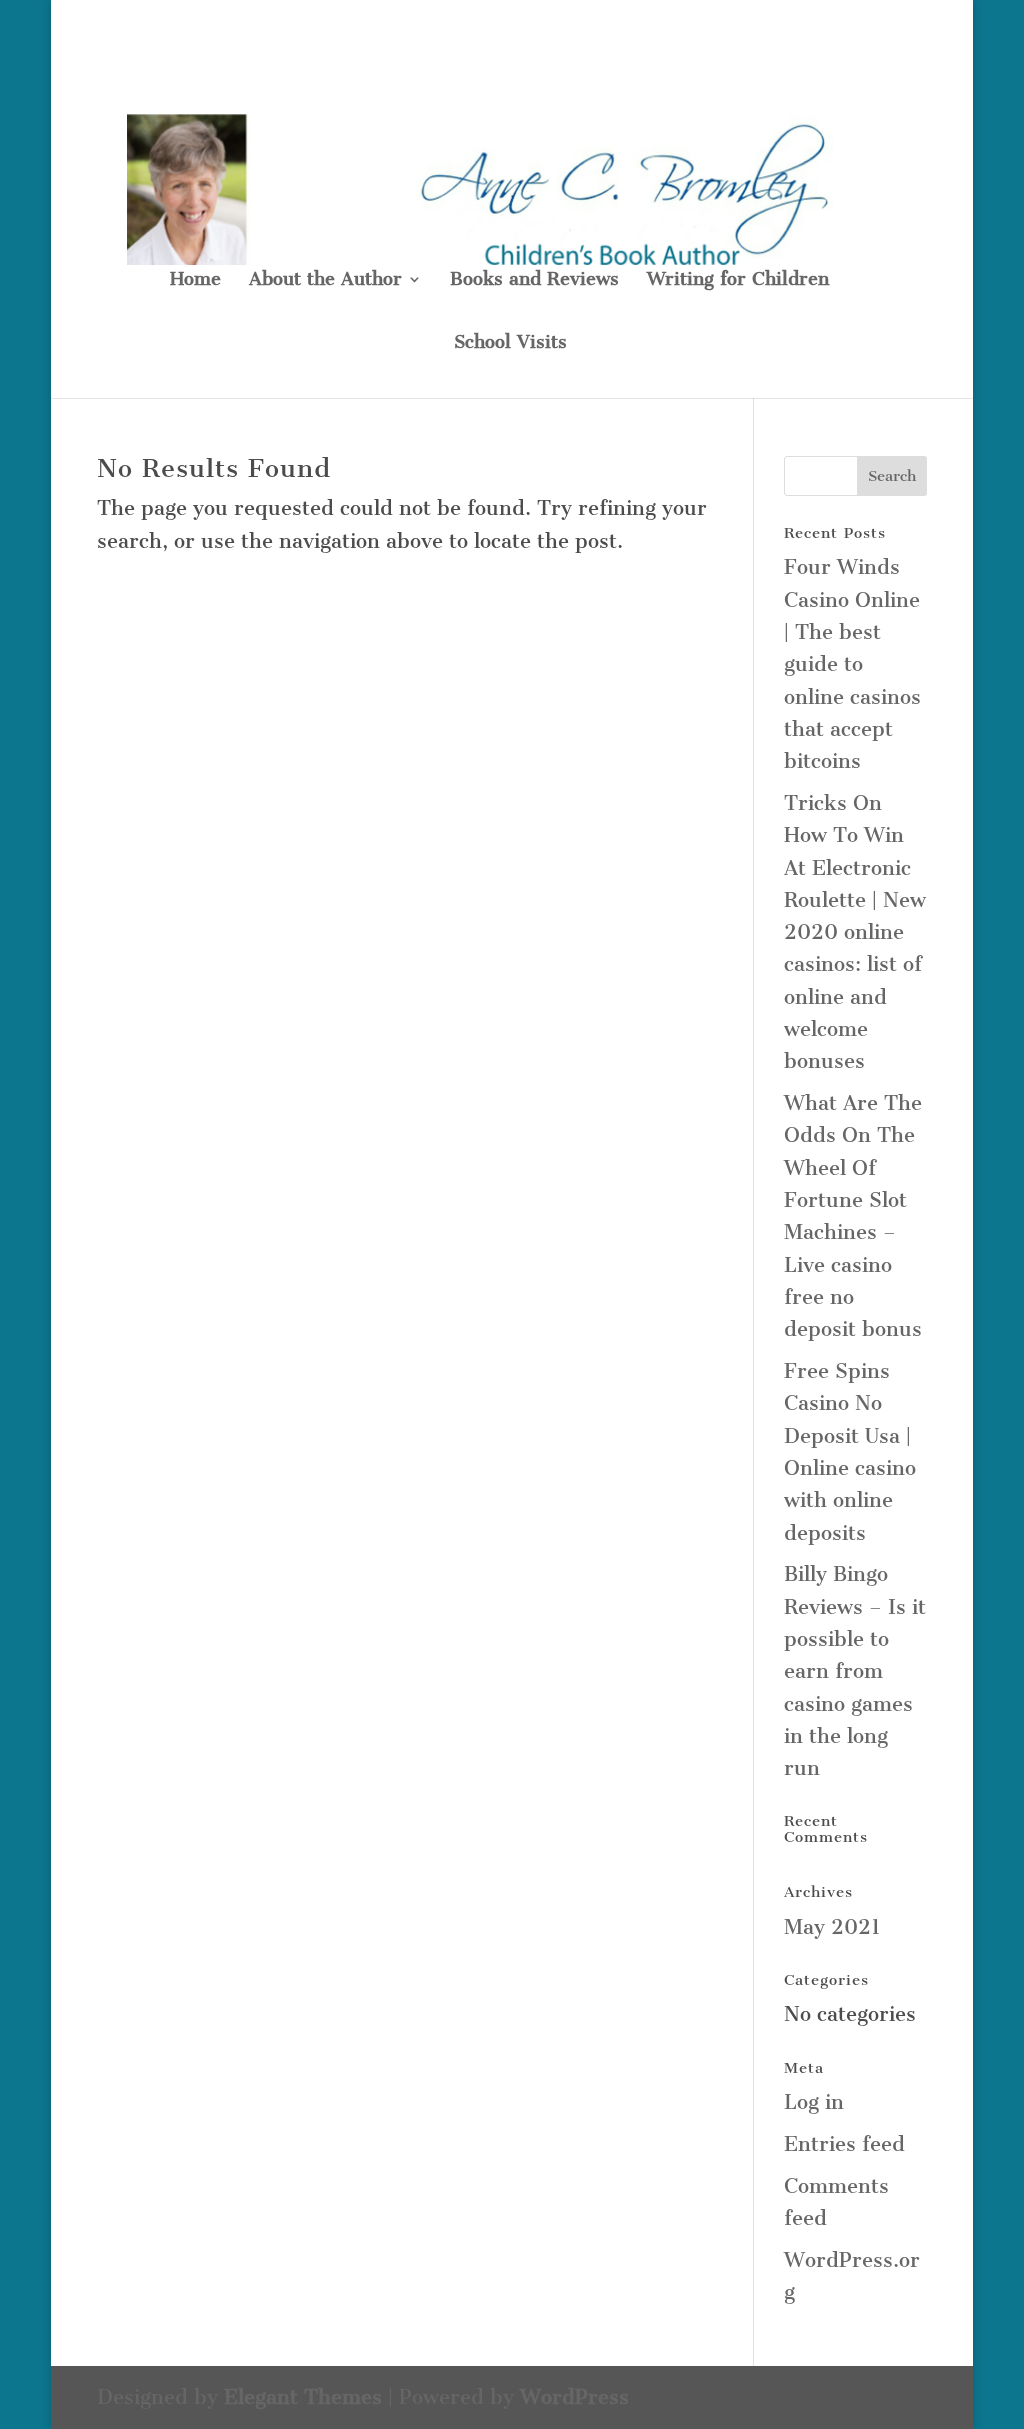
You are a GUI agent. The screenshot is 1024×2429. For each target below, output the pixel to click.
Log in (814, 2102)
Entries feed (844, 2144)
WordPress (574, 2397)
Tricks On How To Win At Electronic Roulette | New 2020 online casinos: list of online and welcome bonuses (855, 932)
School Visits (510, 344)
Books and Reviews (534, 281)
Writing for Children (738, 281)
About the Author (325, 281)
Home (195, 281)
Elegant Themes (303, 2397)
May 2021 (832, 1927)
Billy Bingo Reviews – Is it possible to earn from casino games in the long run (855, 1671)
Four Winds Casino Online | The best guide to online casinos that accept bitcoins (852, 664)
